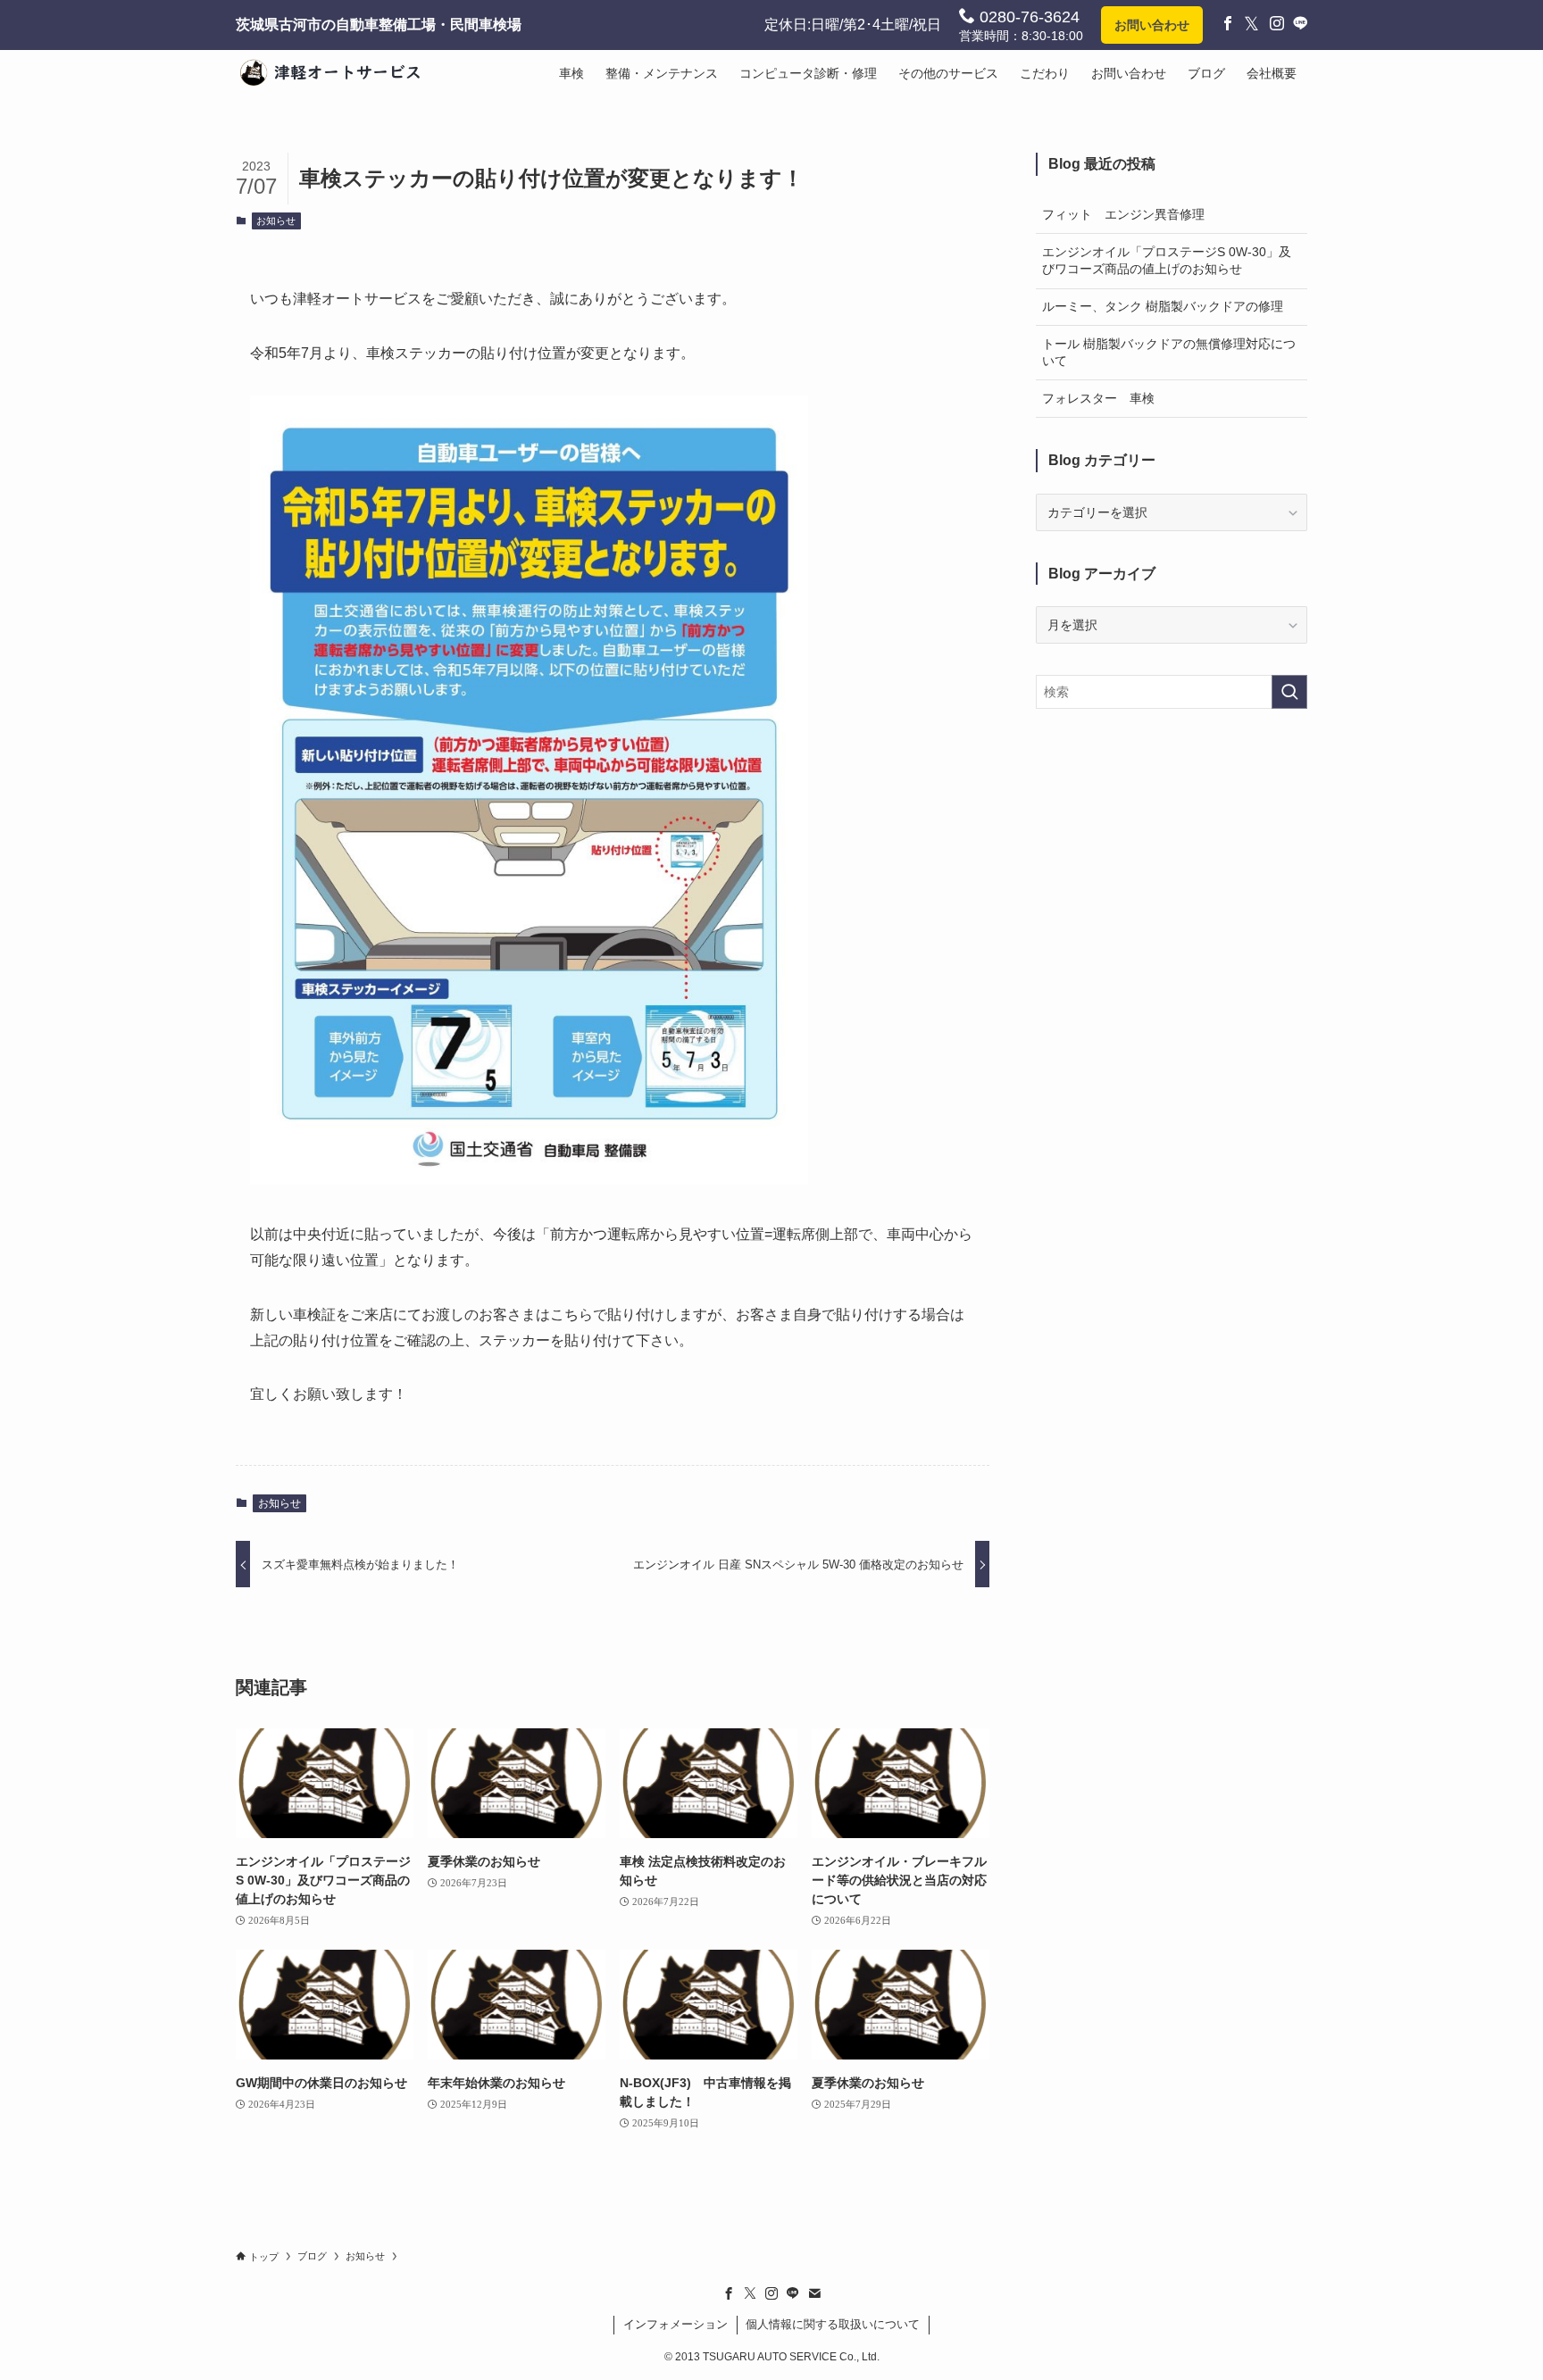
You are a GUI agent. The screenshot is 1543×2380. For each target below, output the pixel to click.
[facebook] (729, 2293)
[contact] (814, 2293)
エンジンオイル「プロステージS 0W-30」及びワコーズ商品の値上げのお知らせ (1167, 261)
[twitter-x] (750, 2293)
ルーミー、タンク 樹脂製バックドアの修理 (1163, 306)
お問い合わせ (1152, 25)
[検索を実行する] (1289, 692)
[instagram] (771, 2293)
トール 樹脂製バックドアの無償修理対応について (1169, 353)
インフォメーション (676, 2324)
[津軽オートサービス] (338, 73)
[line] (793, 2293)
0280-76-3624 (1027, 17)
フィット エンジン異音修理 (1123, 214)
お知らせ (276, 221)
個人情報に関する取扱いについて (833, 2324)
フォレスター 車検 (1098, 398)
